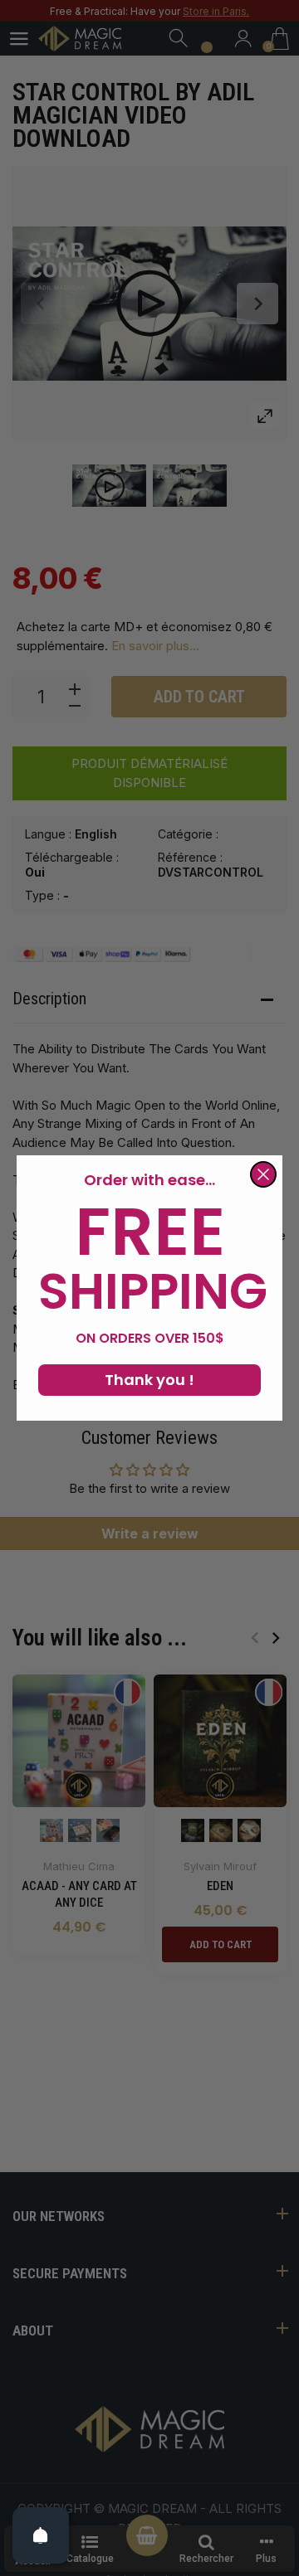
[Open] (41, 2535)
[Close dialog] (263, 1174)
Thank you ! (149, 1380)
